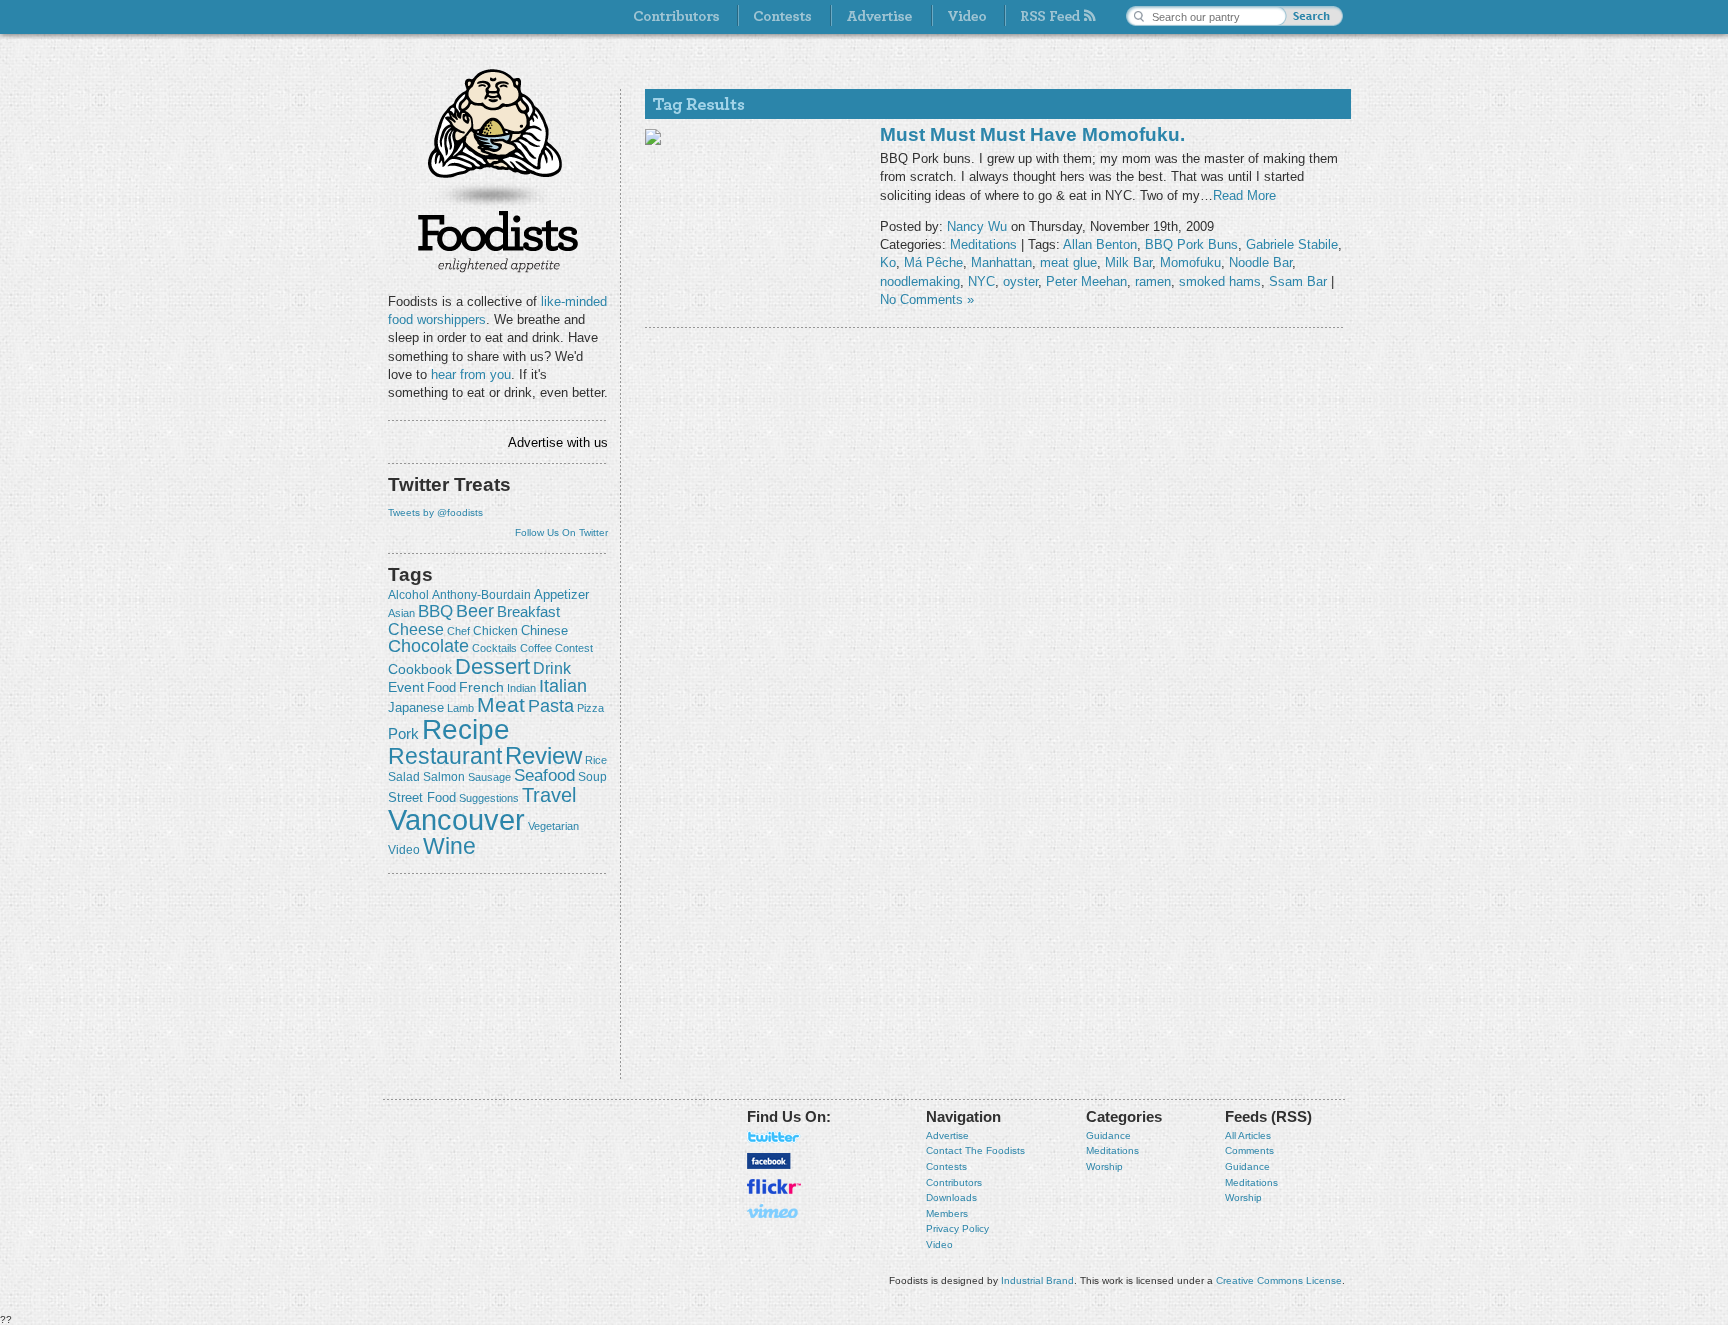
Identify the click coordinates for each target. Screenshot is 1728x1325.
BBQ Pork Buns (1191, 244)
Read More (1244, 195)
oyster (1020, 281)
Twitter (774, 1137)
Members (947, 1213)
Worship (1104, 1166)
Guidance (1108, 1135)
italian (563, 686)
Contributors (954, 1182)
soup (592, 777)
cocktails (494, 648)
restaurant (445, 756)
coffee (536, 648)
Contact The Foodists (975, 1150)
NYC (981, 281)
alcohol (408, 595)
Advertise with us (558, 442)
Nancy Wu (977, 226)
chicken (495, 631)
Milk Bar (1128, 262)
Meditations (983, 244)
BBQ (435, 611)
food (441, 687)
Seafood (544, 775)
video (404, 850)
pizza (590, 708)
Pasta (551, 706)
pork (403, 734)
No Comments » (927, 299)
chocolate (428, 645)
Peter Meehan (1086, 281)
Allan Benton (1100, 244)
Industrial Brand (1037, 1280)
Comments (1249, 1150)
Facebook (769, 1161)
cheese (416, 629)
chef (458, 631)
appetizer (561, 594)
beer (475, 611)
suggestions (489, 798)
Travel (549, 794)
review (543, 755)
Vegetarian (553, 826)
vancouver (456, 819)
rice (596, 760)
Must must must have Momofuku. (1032, 134)
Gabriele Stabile (1292, 244)
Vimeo (774, 1211)
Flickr (774, 1186)
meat (501, 704)
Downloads (951, 1197)
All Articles (1248, 1135)
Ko (888, 262)
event (406, 687)
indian (521, 688)
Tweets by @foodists (435, 512)
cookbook (420, 669)
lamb (460, 708)
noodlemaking (920, 281)
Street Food (422, 798)
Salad (404, 777)
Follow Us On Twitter (561, 532)
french (481, 687)
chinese (544, 631)
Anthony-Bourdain (481, 595)
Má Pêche (933, 262)
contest (574, 648)
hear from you (471, 374)
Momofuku (1190, 262)
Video (939, 1244)
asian (401, 613)
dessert (492, 666)
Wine (449, 846)
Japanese (416, 707)
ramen (1153, 281)
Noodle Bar (1260, 262)
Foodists (498, 240)
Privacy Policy (957, 1228)
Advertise (947, 1135)
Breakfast (528, 611)
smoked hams (1220, 281)
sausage (489, 777)
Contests (946, 1166)
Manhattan (1001, 262)
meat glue (1068, 262)
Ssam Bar (1298, 281)
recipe (466, 729)
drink (552, 668)
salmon (444, 777)
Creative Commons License (1279, 1280)
